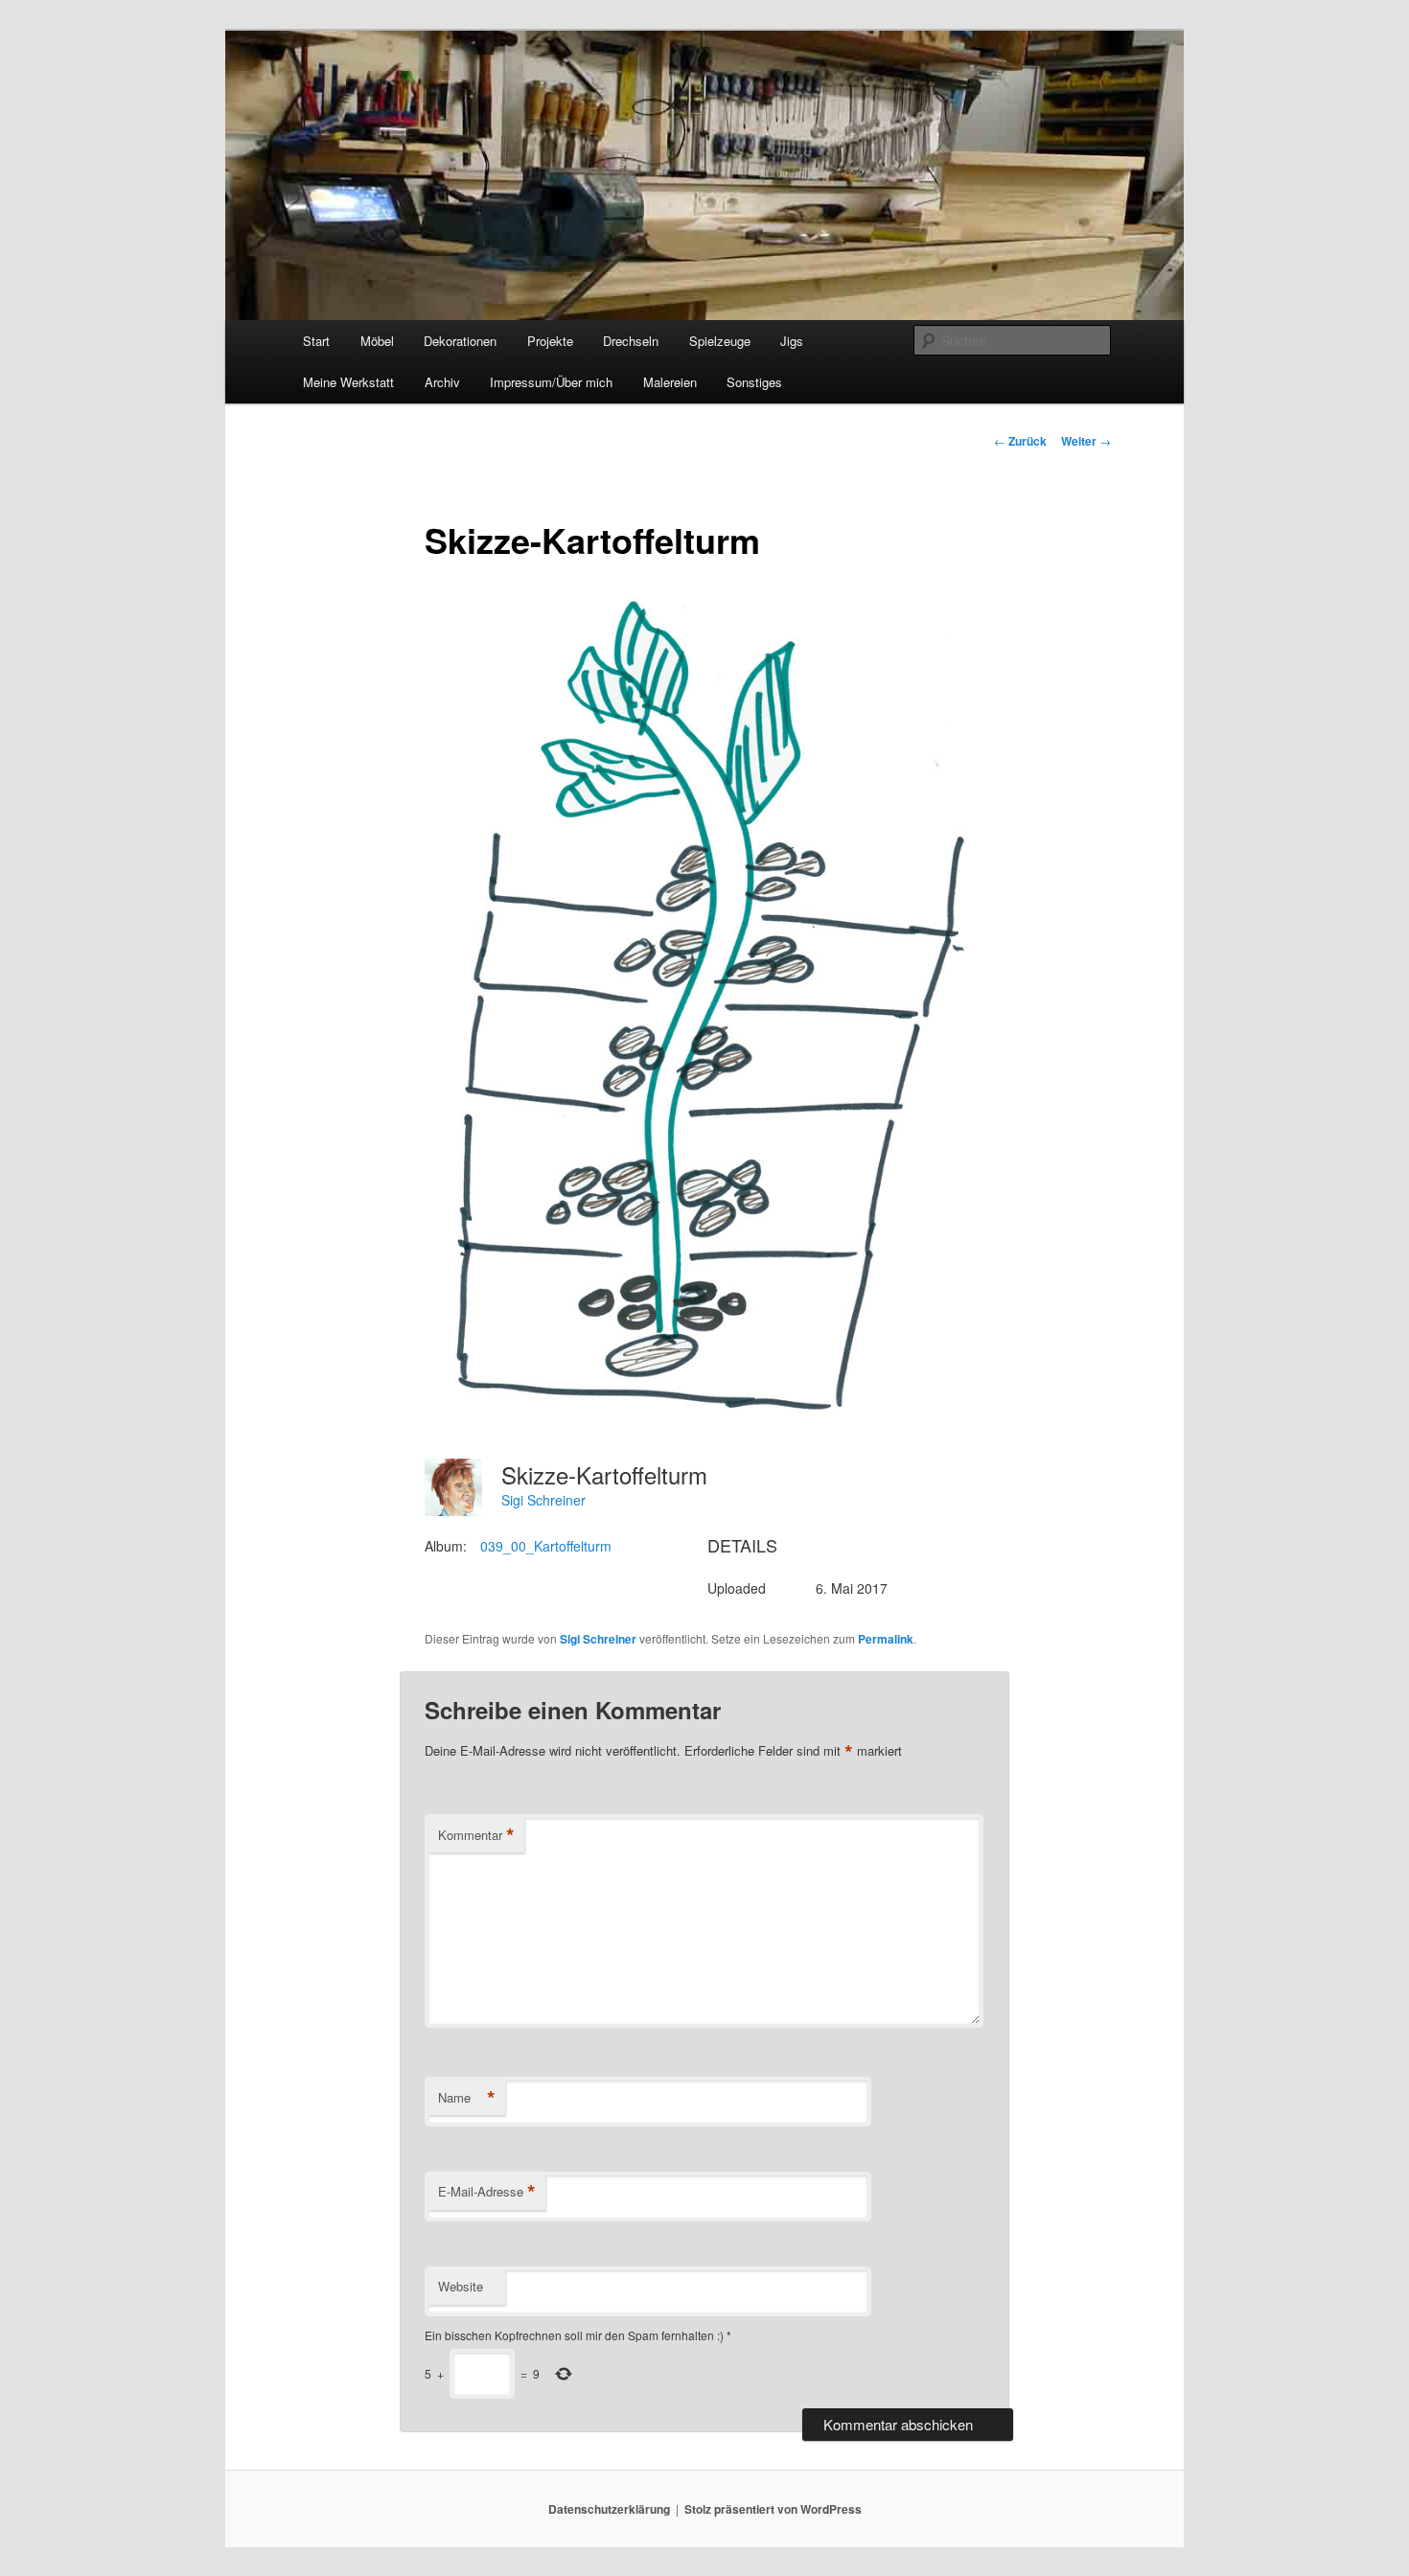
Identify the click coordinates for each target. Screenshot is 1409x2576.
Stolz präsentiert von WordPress (773, 2509)
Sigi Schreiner (543, 1500)
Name (467, 2098)
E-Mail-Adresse (487, 2192)
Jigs (792, 341)
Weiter (1086, 441)
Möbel (377, 341)
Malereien (670, 382)
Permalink (886, 1639)
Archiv (442, 382)
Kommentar (476, 1835)
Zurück (1020, 441)
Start (316, 341)
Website (461, 2286)
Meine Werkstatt (348, 382)
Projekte (550, 341)
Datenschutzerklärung (609, 2509)
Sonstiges (754, 382)
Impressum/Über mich (551, 382)
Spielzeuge (720, 341)
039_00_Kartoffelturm (546, 1546)
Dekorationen (460, 341)
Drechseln (631, 341)
